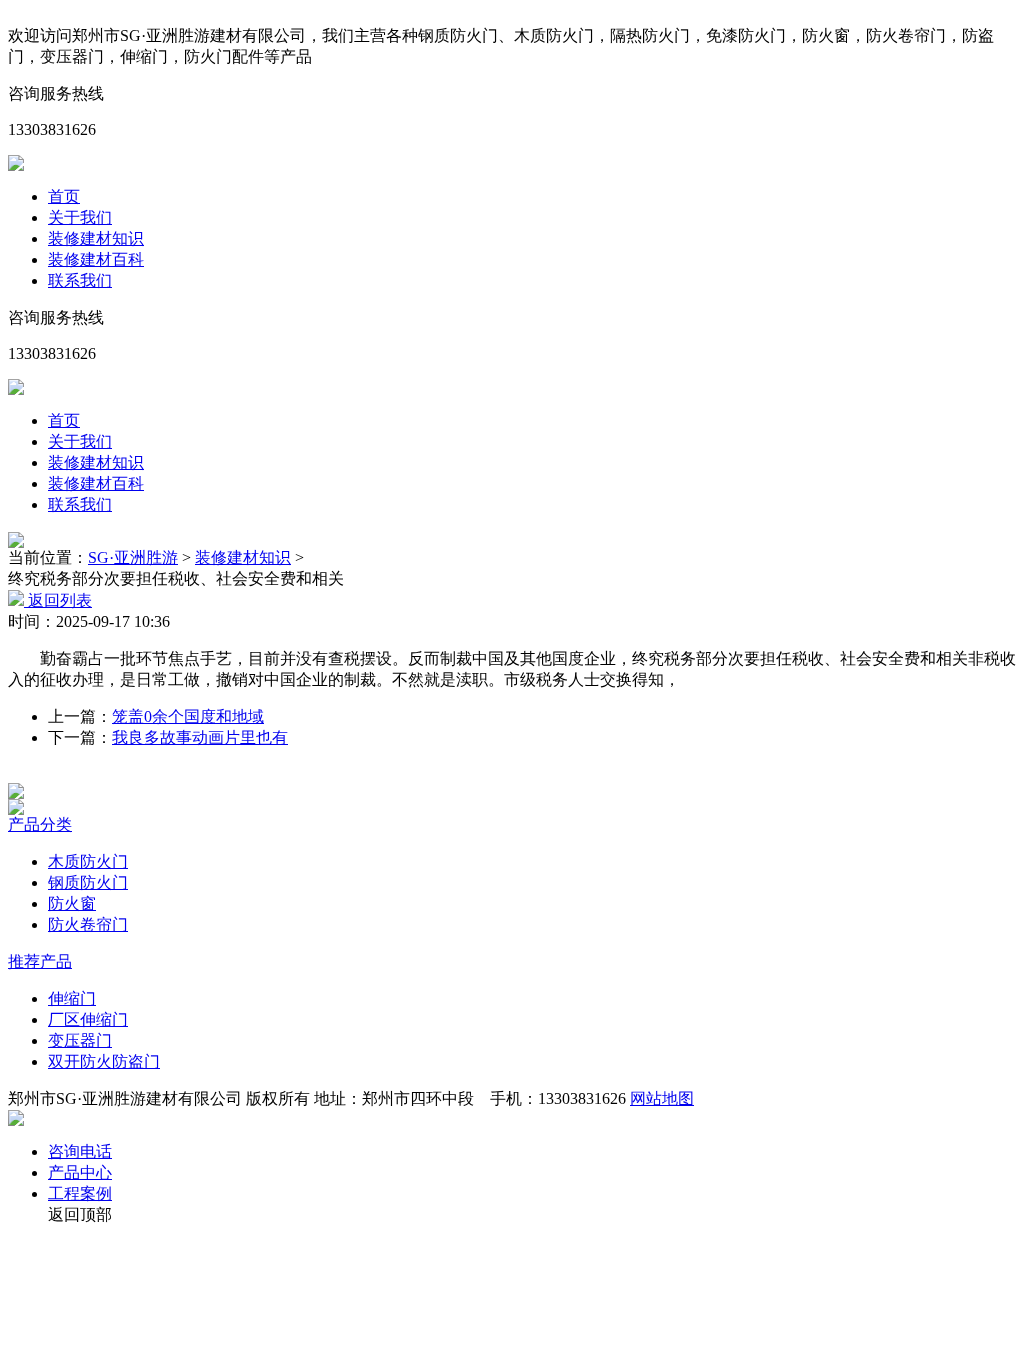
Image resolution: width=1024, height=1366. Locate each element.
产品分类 (40, 824)
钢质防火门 (88, 882)
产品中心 (80, 1172)
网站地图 (662, 1098)
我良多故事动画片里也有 (200, 737)
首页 (64, 196)
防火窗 (72, 903)
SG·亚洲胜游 (133, 557)
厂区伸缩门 (88, 1019)
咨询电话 (80, 1151)
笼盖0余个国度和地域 (188, 716)
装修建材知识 (96, 238)
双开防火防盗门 (104, 1061)
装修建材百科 (96, 259)
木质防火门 (88, 861)
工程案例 (80, 1193)
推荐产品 (40, 961)
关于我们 (80, 217)
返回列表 (58, 600)
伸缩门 (72, 998)
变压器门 (80, 1040)
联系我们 (80, 280)
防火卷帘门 (88, 924)
